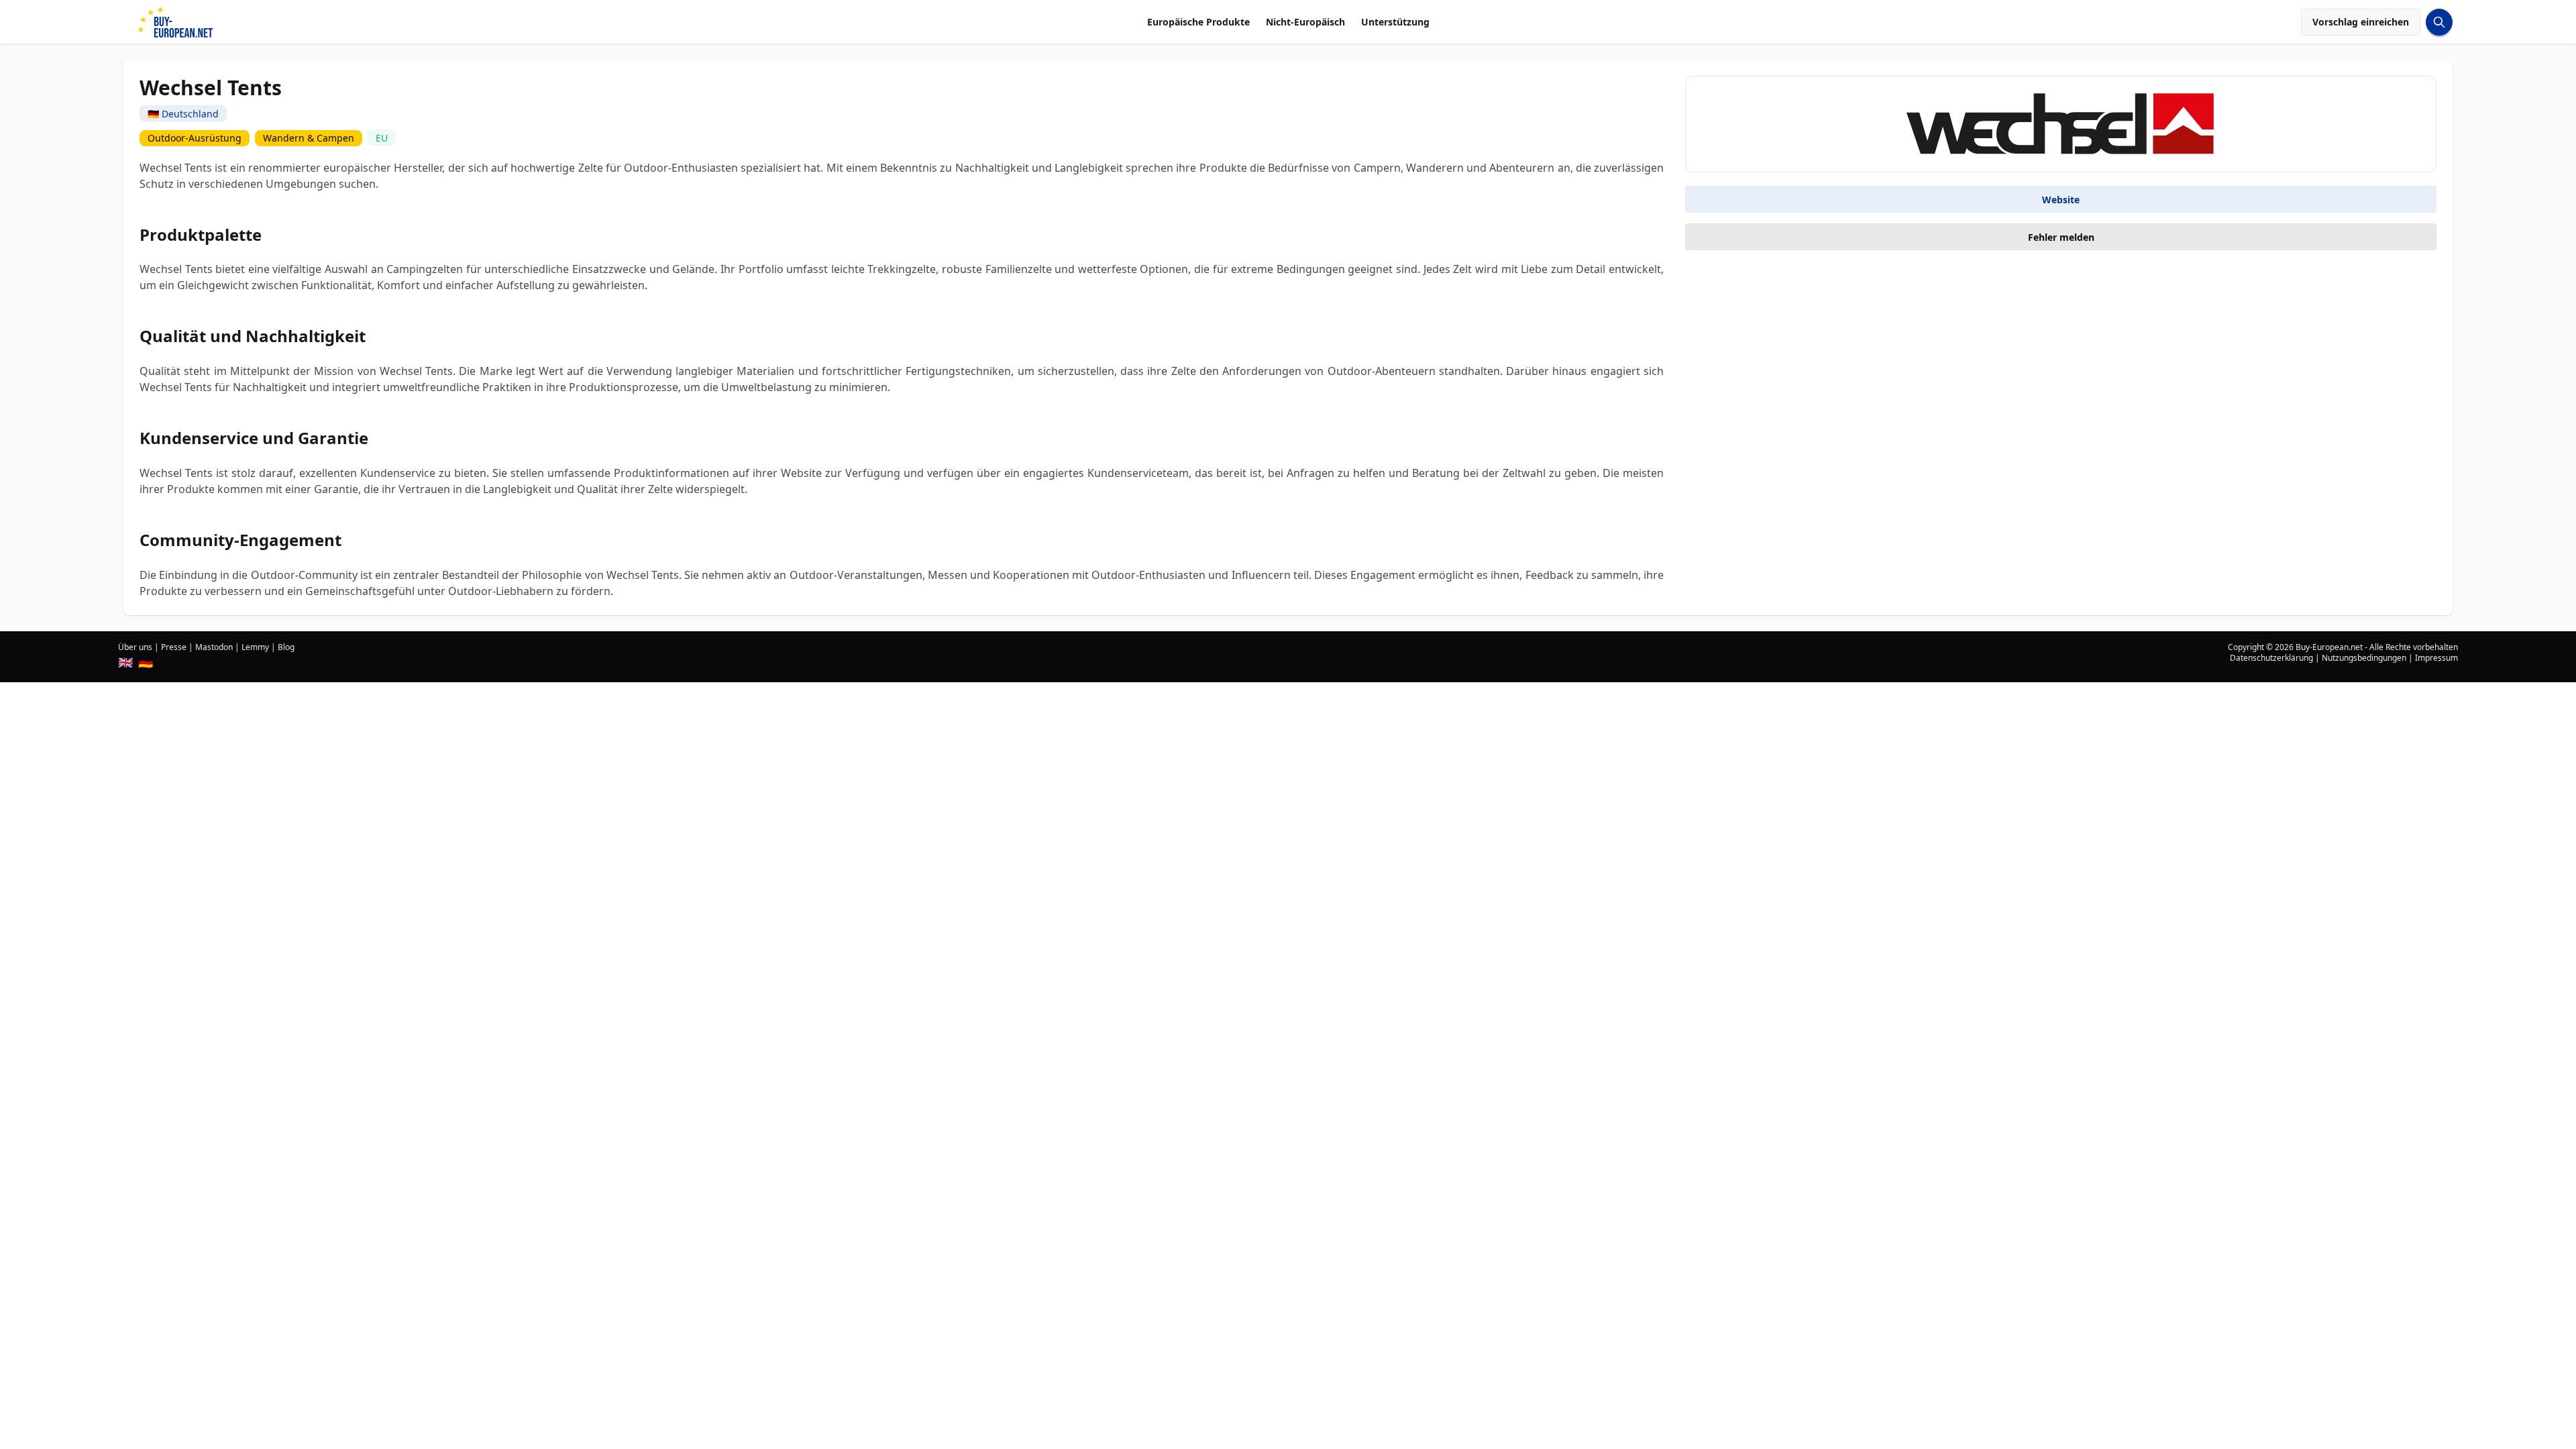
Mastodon (214, 647)
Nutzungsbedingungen (2364, 658)
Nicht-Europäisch (1305, 22)
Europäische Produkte (1198, 22)
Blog (286, 647)
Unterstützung (1395, 22)
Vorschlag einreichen (2361, 22)
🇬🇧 (125, 662)
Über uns (135, 647)
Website (2061, 200)
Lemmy (255, 647)
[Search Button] (2439, 22)
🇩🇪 (146, 662)
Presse (174, 647)
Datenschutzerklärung (2271, 658)
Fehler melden (2061, 237)
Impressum (2436, 658)
